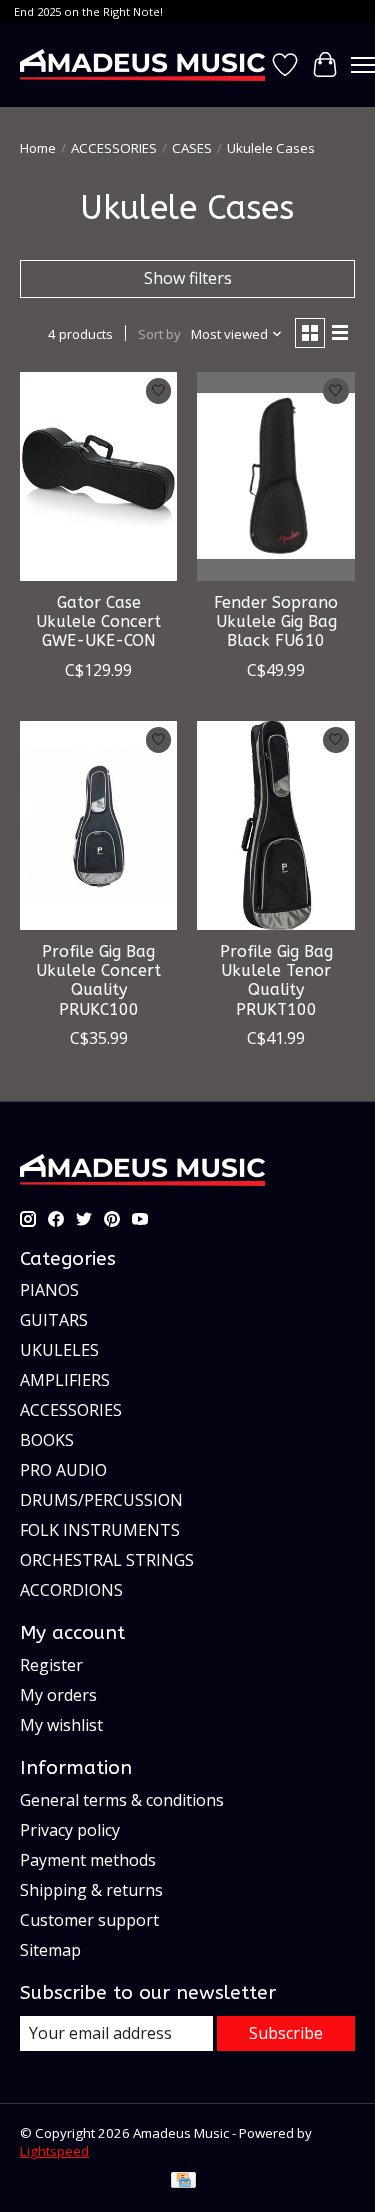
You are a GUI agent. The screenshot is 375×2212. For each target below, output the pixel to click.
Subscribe (286, 2033)
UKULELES (59, 1350)
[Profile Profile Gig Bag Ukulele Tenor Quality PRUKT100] (275, 825)
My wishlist (61, 1725)
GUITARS (54, 1320)
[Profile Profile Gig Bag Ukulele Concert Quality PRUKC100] (98, 825)
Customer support (89, 1920)
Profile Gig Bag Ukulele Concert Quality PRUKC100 (98, 980)
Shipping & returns (91, 1890)
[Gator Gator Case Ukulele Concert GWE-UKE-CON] (98, 476)
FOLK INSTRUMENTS (100, 1530)
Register (51, 1665)
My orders (58, 1695)
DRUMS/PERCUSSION (101, 1500)
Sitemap (50, 1950)
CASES (192, 148)
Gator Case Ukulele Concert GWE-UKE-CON (98, 621)
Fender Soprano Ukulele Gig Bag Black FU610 (276, 621)
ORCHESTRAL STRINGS (107, 1560)
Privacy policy (70, 1830)
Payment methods (88, 1860)
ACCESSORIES (114, 148)
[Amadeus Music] (142, 64)
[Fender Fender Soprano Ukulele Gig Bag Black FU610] (275, 476)
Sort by (159, 334)
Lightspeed (54, 2151)
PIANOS (49, 1290)
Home (38, 148)
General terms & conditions (122, 1800)
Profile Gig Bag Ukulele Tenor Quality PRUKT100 (276, 980)
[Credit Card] (183, 2182)
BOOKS (47, 1440)
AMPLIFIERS (65, 1380)
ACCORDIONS (71, 1590)
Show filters (188, 278)
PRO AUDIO (63, 1470)
